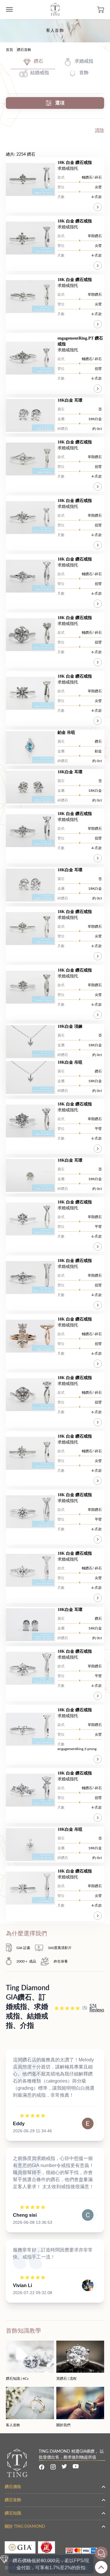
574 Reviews (97, 2008)
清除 (99, 130)
